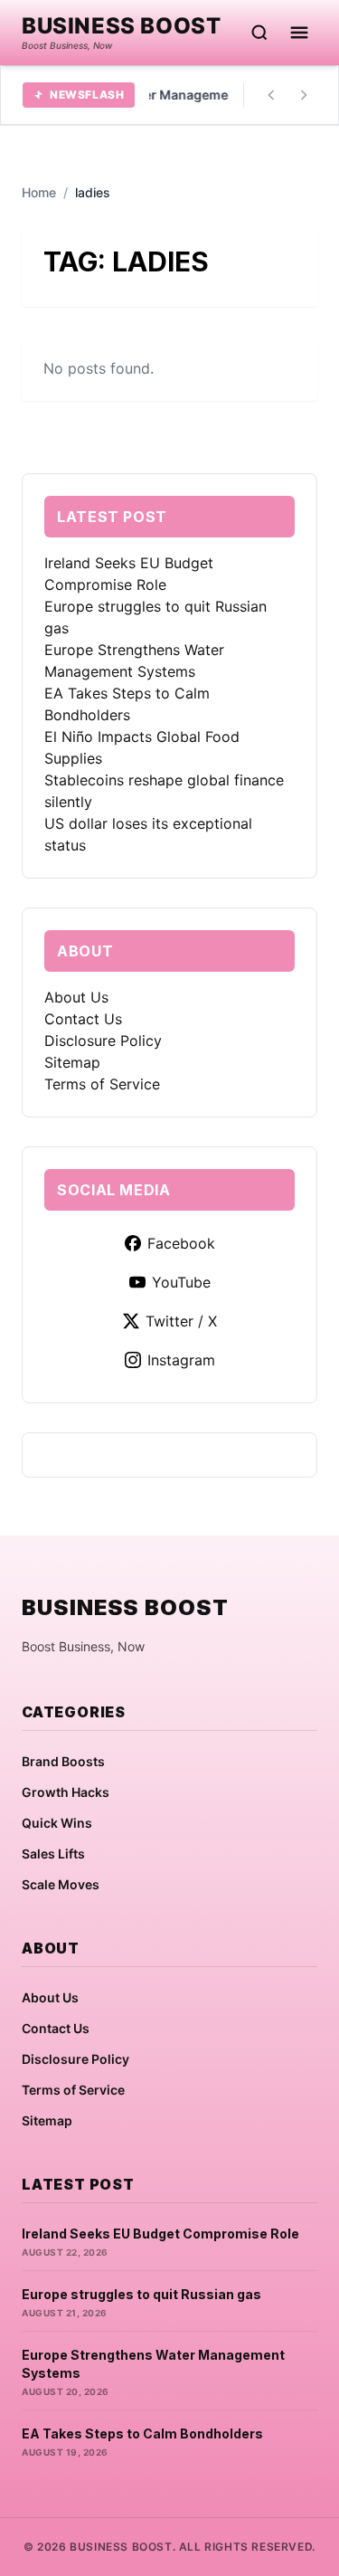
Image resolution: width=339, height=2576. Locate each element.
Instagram (181, 1360)
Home (39, 192)
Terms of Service (102, 1084)
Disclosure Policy (103, 1041)
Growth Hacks (66, 1792)
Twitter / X (181, 1321)
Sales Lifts (53, 1854)
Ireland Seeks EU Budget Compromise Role (160, 2234)
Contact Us (83, 1019)
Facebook (181, 1243)
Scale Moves (61, 1884)
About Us (76, 997)
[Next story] (304, 95)
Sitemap (72, 1062)
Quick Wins (57, 1823)
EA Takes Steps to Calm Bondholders (142, 2433)
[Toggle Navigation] (299, 33)
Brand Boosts (63, 1761)
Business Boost (121, 26)
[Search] (259, 33)
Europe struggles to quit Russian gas (141, 2294)
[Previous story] (271, 95)
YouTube (181, 1282)
